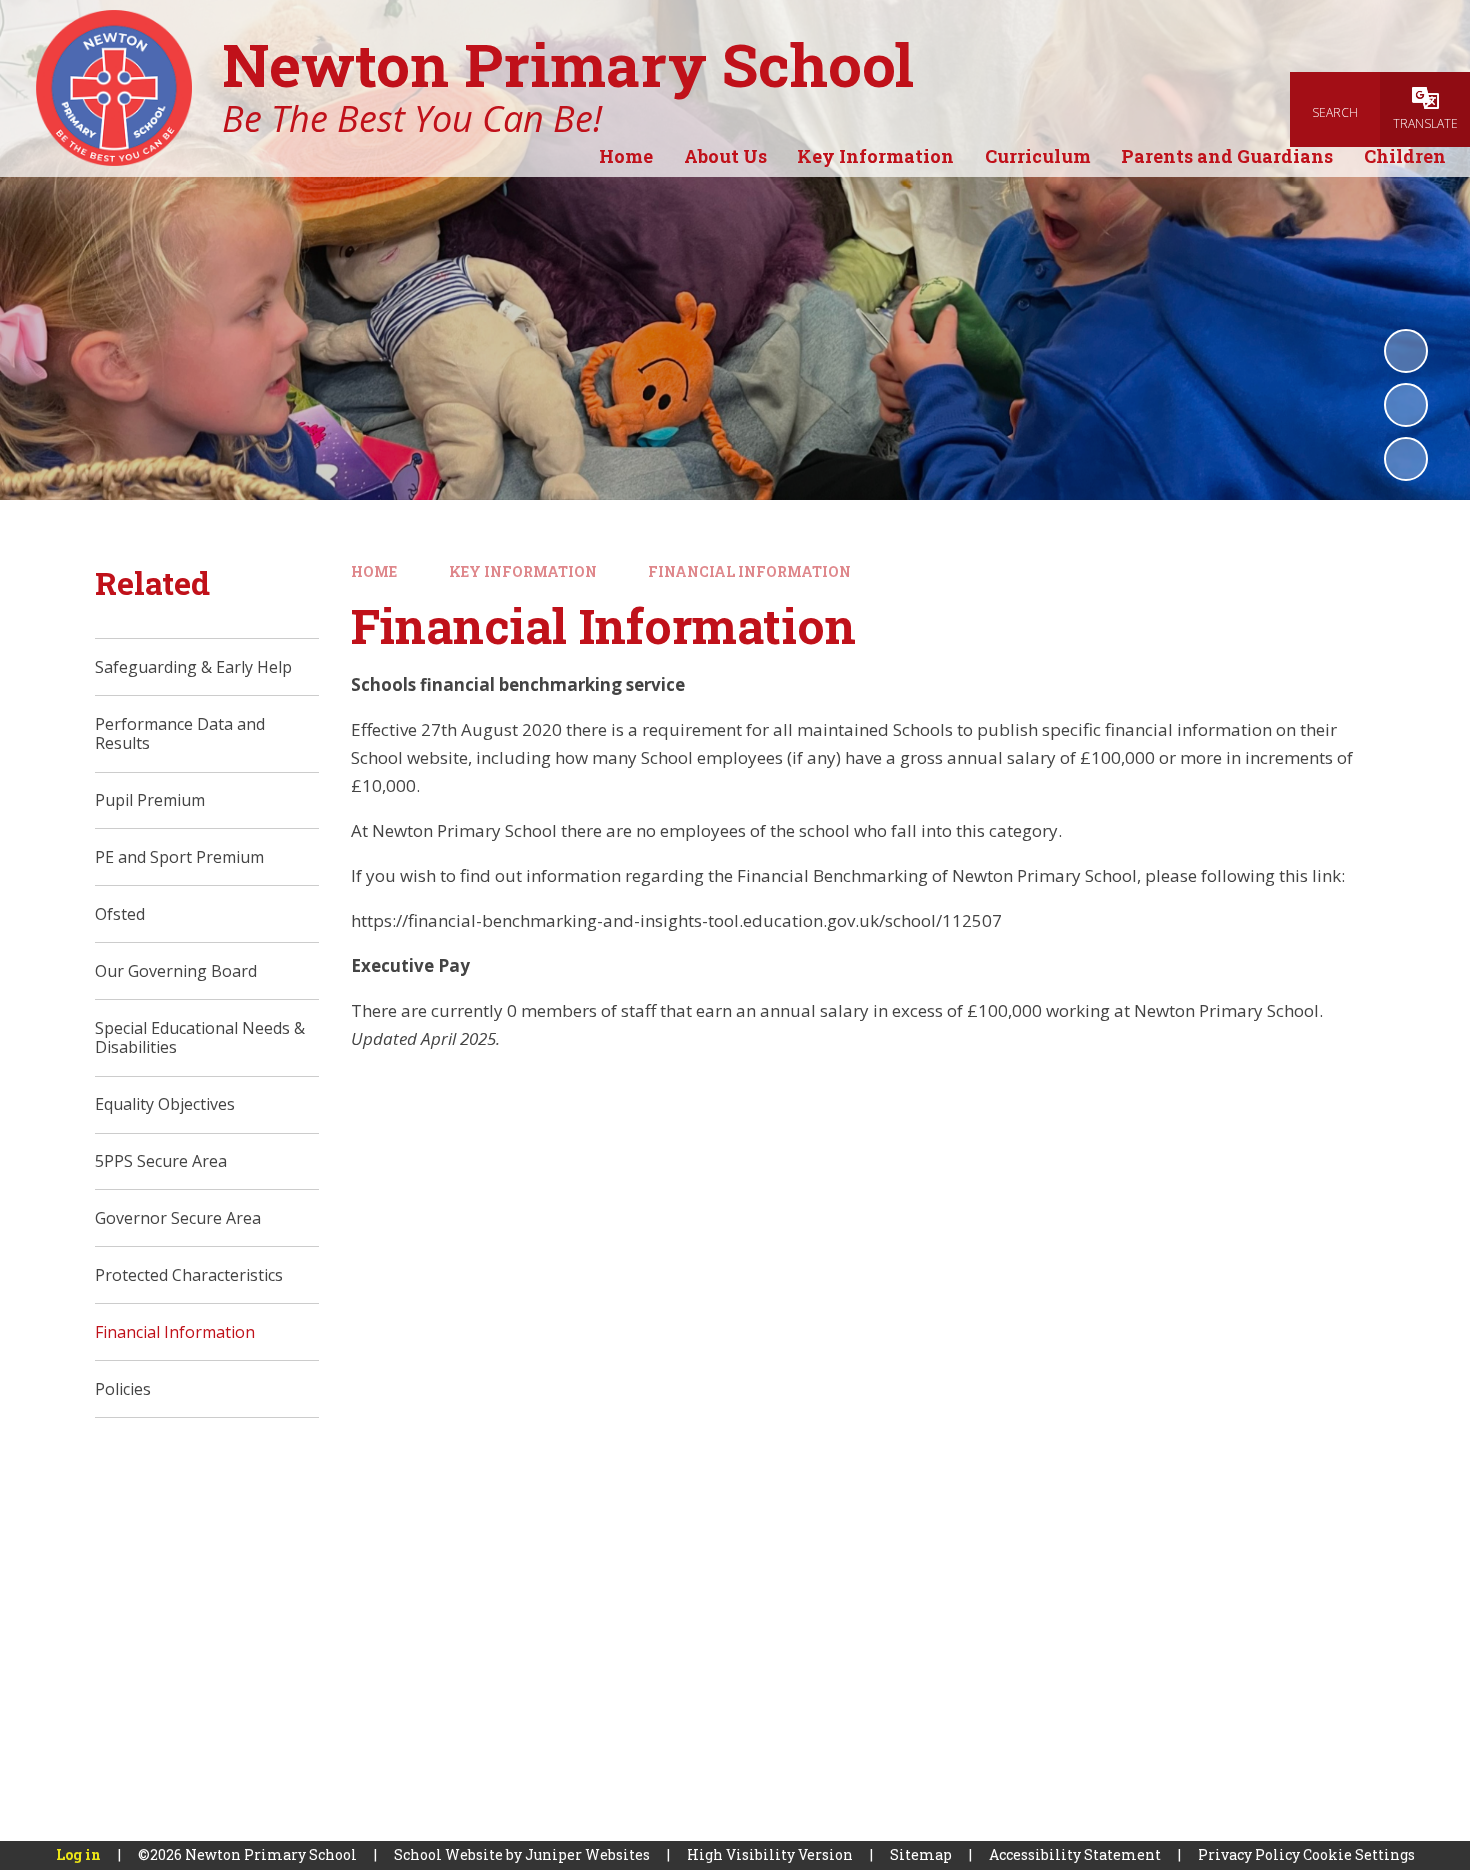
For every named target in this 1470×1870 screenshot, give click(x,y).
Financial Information (749, 571)
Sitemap (921, 1854)
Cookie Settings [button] (1359, 1854)
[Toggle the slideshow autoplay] (1406, 351)
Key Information (523, 571)
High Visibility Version (770, 1854)
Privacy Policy (1249, 1854)
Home (374, 571)
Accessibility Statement (1075, 1854)
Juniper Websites (587, 1854)
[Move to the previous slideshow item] (1406, 405)
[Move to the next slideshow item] (1406, 459)
